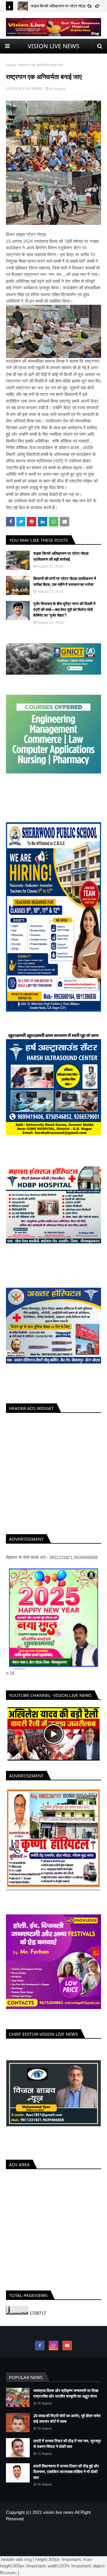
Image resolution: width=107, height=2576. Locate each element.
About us (51, 2538)
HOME (33, 2538)
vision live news (58, 2518)
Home (11, 65)
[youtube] (67, 2351)
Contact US (72, 2538)
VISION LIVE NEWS (53, 46)
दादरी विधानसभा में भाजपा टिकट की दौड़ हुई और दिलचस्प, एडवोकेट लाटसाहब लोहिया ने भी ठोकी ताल (66, 2477)
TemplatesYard (56, 2548)
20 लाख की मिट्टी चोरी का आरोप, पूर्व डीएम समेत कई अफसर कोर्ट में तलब (67, 2424)
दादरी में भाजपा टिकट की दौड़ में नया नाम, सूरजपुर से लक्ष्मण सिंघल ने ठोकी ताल (67, 2449)
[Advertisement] (53, 1472)
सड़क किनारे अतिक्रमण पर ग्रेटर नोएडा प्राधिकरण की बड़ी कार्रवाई (61, 556)
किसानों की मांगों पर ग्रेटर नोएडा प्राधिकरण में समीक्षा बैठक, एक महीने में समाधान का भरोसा (65, 581)
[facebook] (40, 2351)
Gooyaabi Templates (53, 2553)
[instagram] (53, 2351)
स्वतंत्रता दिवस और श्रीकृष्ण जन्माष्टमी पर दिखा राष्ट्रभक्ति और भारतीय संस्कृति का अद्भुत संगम (66, 2399)
